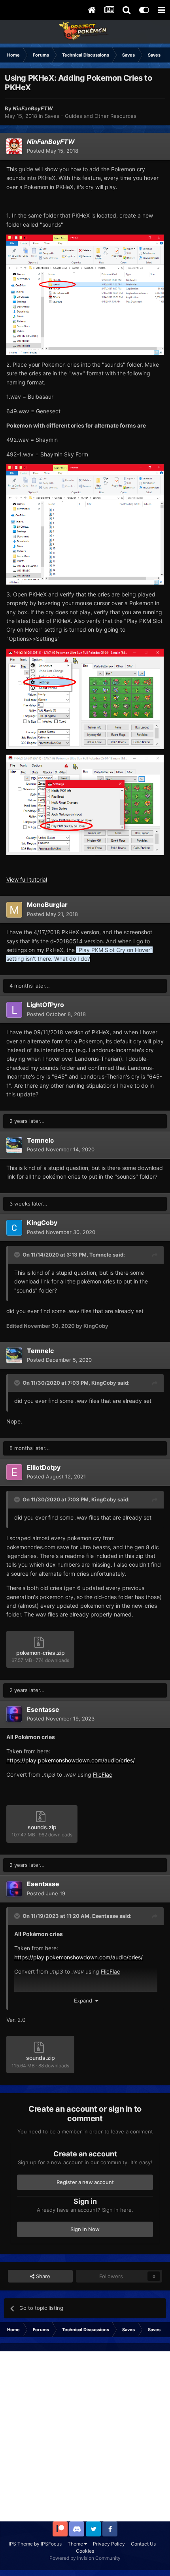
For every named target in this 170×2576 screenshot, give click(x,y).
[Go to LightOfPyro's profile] (14, 1010)
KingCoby (104, 1383)
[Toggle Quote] (18, 1255)
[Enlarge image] (85, 294)
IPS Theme (21, 2544)
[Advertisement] (85, 2436)
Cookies (85, 2551)
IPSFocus (51, 2544)
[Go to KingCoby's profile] (14, 1228)
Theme (76, 2544)
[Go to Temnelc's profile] (14, 1145)
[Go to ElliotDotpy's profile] (14, 1472)
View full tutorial (27, 879)
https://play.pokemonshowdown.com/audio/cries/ (71, 1760)
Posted (53, 151)
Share (42, 2276)
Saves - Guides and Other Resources (91, 116)
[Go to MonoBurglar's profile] (14, 910)
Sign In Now (85, 2229)
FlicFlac (103, 1774)
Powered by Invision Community (85, 2558)
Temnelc (100, 1255)
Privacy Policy (109, 2544)
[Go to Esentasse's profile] (14, 1714)
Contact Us (143, 2544)
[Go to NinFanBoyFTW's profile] (14, 146)
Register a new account (85, 2182)
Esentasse (105, 1916)
